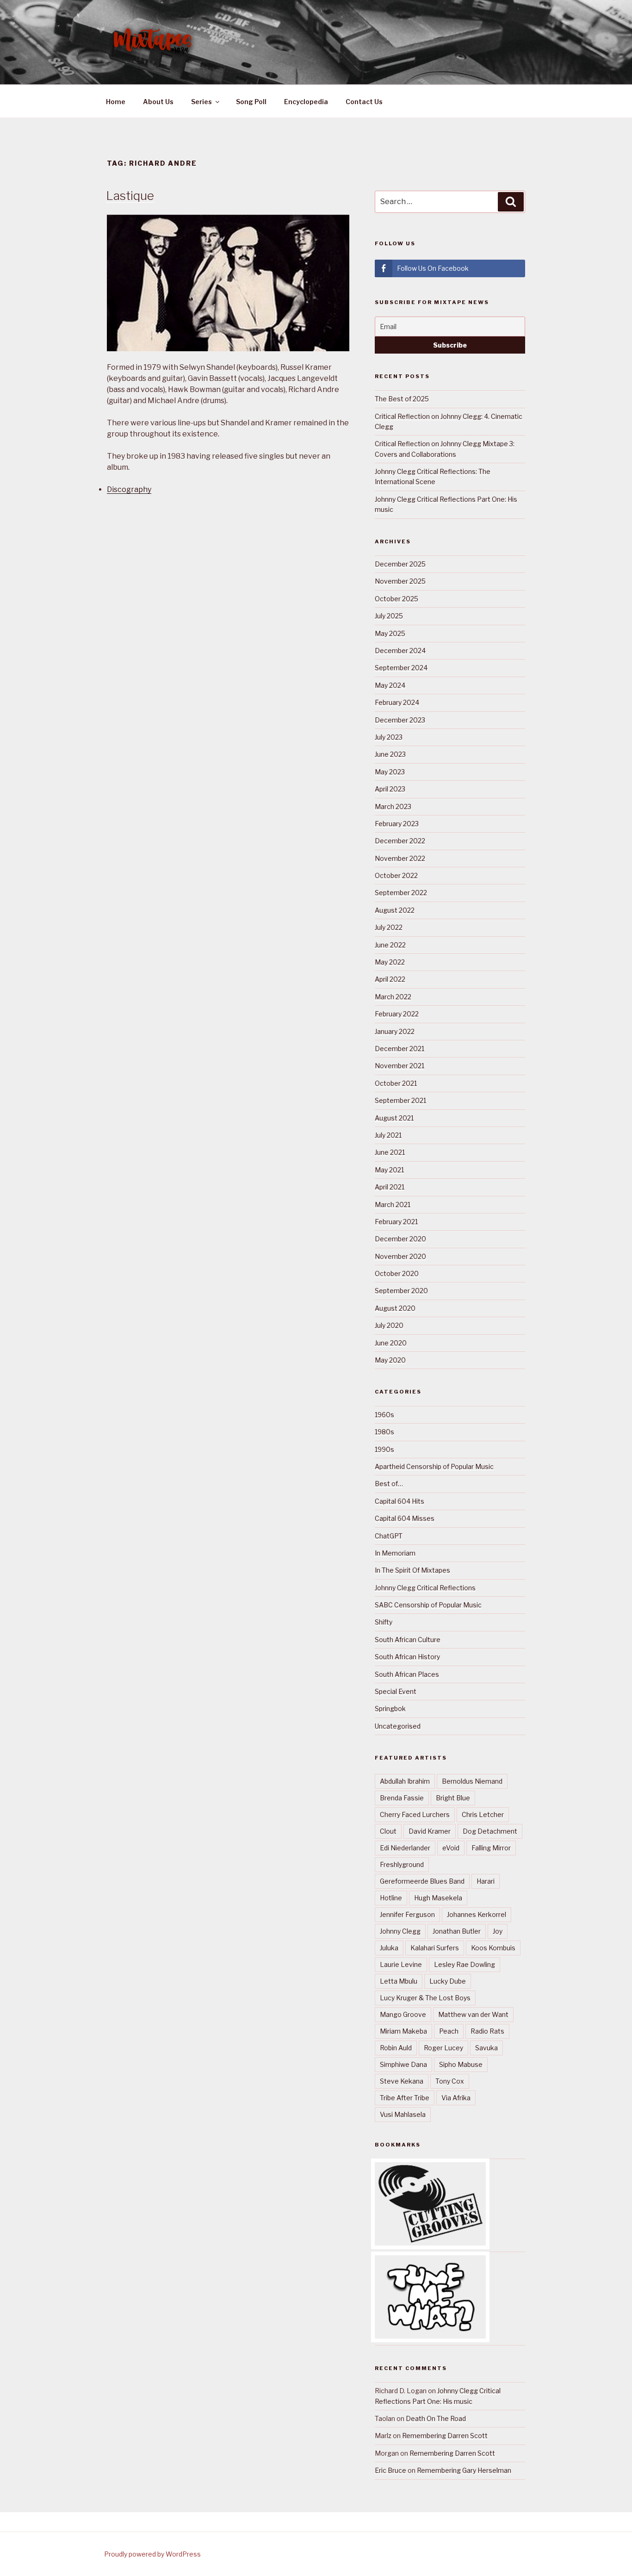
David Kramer (430, 1831)
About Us (158, 102)
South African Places (407, 1674)
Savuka (486, 2048)
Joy (498, 1931)
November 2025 (400, 581)
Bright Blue (453, 1798)
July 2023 (389, 737)
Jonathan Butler (457, 1931)
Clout (388, 1831)
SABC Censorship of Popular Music (428, 1605)
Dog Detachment (490, 1831)
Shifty (384, 1622)
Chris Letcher (483, 1814)
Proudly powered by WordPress (152, 2554)
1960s (384, 1415)
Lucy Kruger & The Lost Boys (425, 1998)
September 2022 (401, 893)
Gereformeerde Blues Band (422, 1881)
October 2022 (396, 875)
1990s (384, 1449)
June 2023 (390, 754)
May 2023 (390, 772)
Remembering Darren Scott (445, 2436)
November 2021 (400, 1066)
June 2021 (390, 1152)
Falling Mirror (491, 1848)
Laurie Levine (401, 1964)
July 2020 (389, 1325)
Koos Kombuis (493, 1948)
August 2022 (395, 910)
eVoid (451, 1848)
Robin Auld (396, 2048)
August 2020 (395, 1308)
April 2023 (390, 789)
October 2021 (396, 1083)
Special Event (396, 1691)
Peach (449, 2031)
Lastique (130, 196)
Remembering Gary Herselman (464, 2470)
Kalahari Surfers (435, 1948)
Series (201, 102)
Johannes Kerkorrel (477, 1914)
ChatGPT (389, 1536)
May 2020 (390, 1360)
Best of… (389, 1484)
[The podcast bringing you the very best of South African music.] (430, 2336)
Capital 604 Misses (405, 1518)
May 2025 (390, 633)
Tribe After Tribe (405, 2098)
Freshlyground (402, 1864)
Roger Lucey (443, 2048)
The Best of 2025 (402, 399)
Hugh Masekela (438, 1898)
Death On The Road (436, 2418)
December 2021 (400, 1048)
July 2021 (388, 1135)
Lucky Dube (448, 1981)
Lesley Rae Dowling (465, 1964)
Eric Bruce (390, 2470)
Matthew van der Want (473, 2014)
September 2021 (400, 1100)
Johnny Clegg (400, 1931)
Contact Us (364, 102)
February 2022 (397, 1014)
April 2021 (390, 1187)
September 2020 (401, 1291)
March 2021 (393, 1204)
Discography (129, 489)
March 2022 (393, 997)
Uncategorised (398, 1726)
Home (116, 102)
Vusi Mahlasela (403, 2114)
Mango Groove (403, 2014)
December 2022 (400, 841)
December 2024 (400, 650)
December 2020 (400, 1239)
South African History (407, 1657)
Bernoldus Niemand (472, 1781)
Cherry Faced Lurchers (415, 1814)
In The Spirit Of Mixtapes (412, 1570)
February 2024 (397, 702)
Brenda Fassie (402, 1798)
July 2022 (389, 927)
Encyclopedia (306, 102)
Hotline (391, 1898)
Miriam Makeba (403, 2031)
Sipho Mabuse (461, 2064)
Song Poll (251, 102)
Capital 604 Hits (400, 1501)
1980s (384, 1432)
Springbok (390, 1708)
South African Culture (408, 1640)
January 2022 (395, 1031)
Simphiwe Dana (403, 2064)
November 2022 (400, 858)
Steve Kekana (402, 2081)
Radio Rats (487, 2031)
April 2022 (390, 979)
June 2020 (391, 1343)
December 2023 (400, 720)
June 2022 (390, 945)
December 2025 (400, 564)
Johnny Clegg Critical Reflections (425, 1588)
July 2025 (389, 616)
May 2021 (389, 1170)
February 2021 (396, 1222)
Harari (486, 1881)
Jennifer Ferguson (407, 1914)
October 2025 (397, 599)
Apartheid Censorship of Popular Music (434, 1466)
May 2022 (390, 962)
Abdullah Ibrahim (405, 1781)
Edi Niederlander (405, 1848)
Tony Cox (450, 2081)
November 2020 (400, 1256)
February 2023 (397, 824)
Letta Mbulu (399, 1981)
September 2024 (401, 668)
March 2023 (393, 806)
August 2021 (394, 1118)
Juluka (389, 1948)
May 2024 (390, 685)
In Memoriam (395, 1553)
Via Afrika (456, 2098)
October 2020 (397, 1273)
